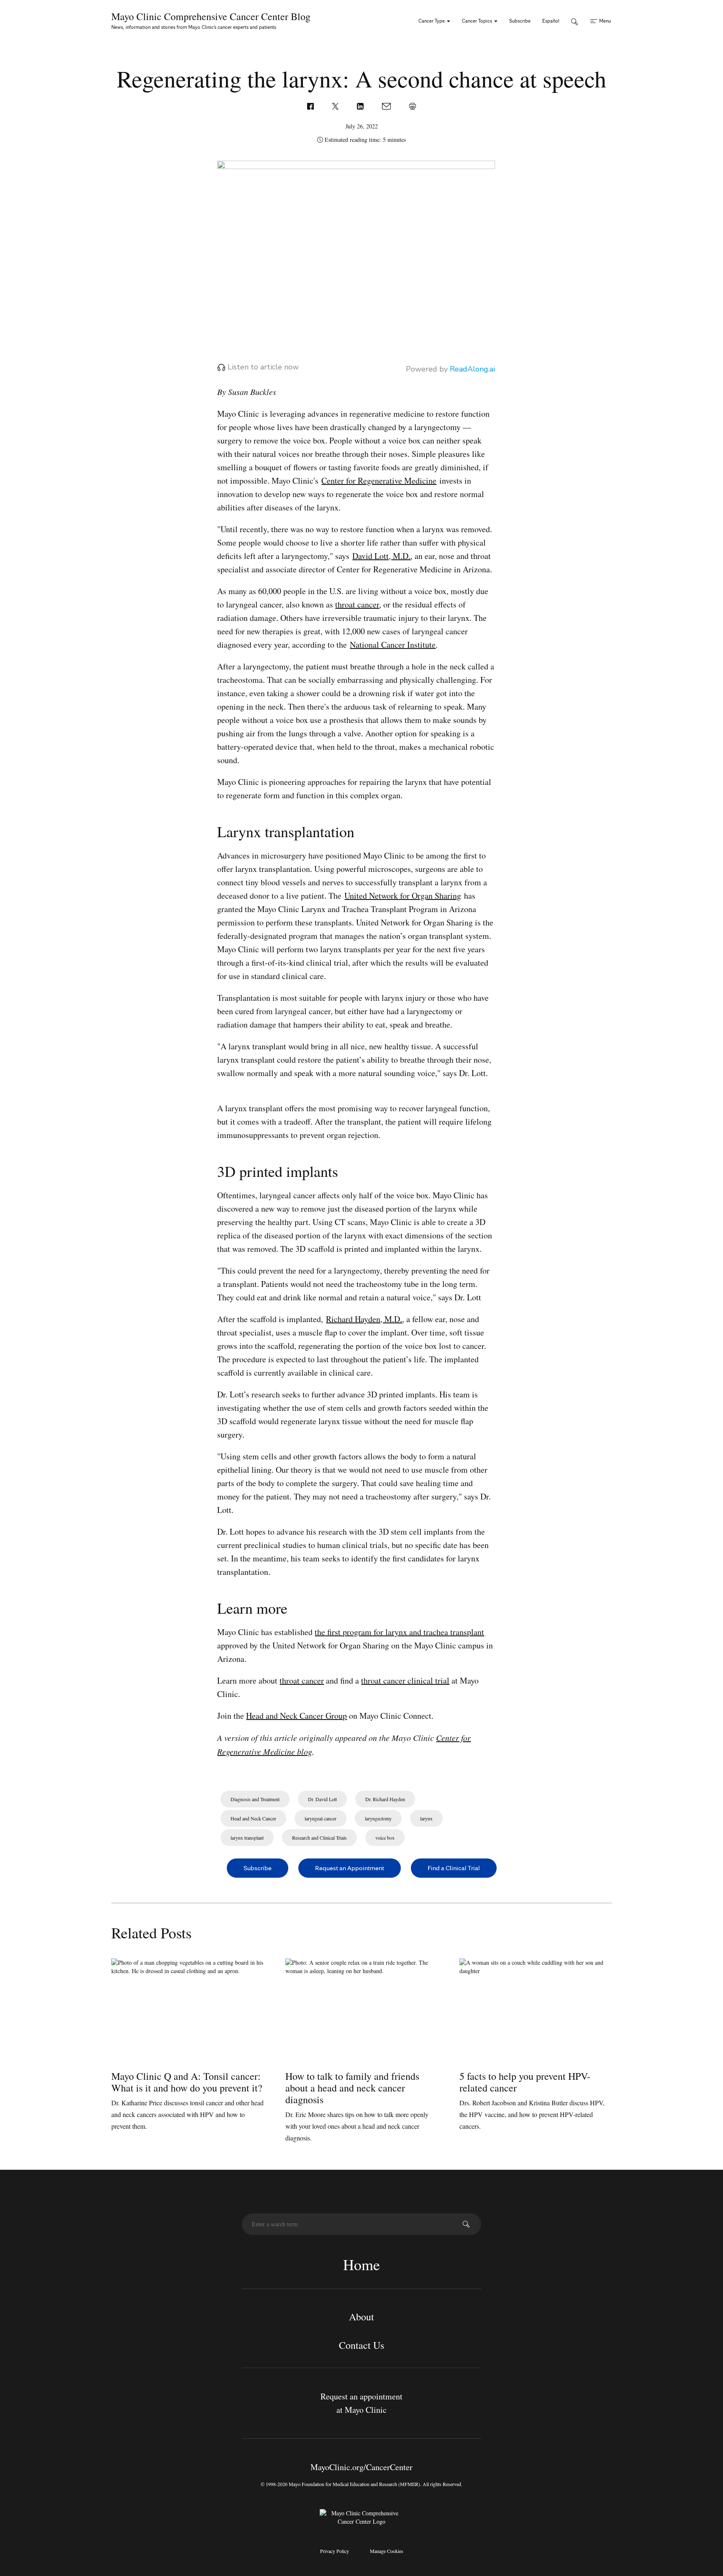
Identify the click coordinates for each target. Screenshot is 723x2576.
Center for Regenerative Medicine (379, 481)
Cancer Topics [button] (478, 21)
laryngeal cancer (320, 1818)
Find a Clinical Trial (454, 1868)
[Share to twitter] (336, 105)
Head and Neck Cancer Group (296, 1716)
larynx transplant (247, 1838)
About (361, 2317)
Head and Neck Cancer (253, 1818)
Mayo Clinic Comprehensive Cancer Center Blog (211, 16)
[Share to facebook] (311, 105)
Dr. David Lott (322, 1799)
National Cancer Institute (393, 645)
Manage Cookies (387, 2551)
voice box (385, 1838)
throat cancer (357, 604)
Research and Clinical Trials (319, 1838)
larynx (426, 1818)
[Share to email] (387, 105)
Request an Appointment (350, 1868)
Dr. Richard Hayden (385, 1799)
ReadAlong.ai (472, 369)
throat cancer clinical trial (405, 1680)
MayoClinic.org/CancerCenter (361, 2467)
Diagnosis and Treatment (255, 1799)
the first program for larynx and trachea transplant (399, 1632)
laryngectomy (378, 1818)
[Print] (413, 105)
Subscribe (520, 21)
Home (361, 2264)
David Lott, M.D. (381, 556)
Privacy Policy (335, 2551)
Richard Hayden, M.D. (364, 1319)
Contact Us (361, 2345)
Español (551, 21)
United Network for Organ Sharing (403, 896)
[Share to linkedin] (361, 105)
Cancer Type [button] (432, 21)
